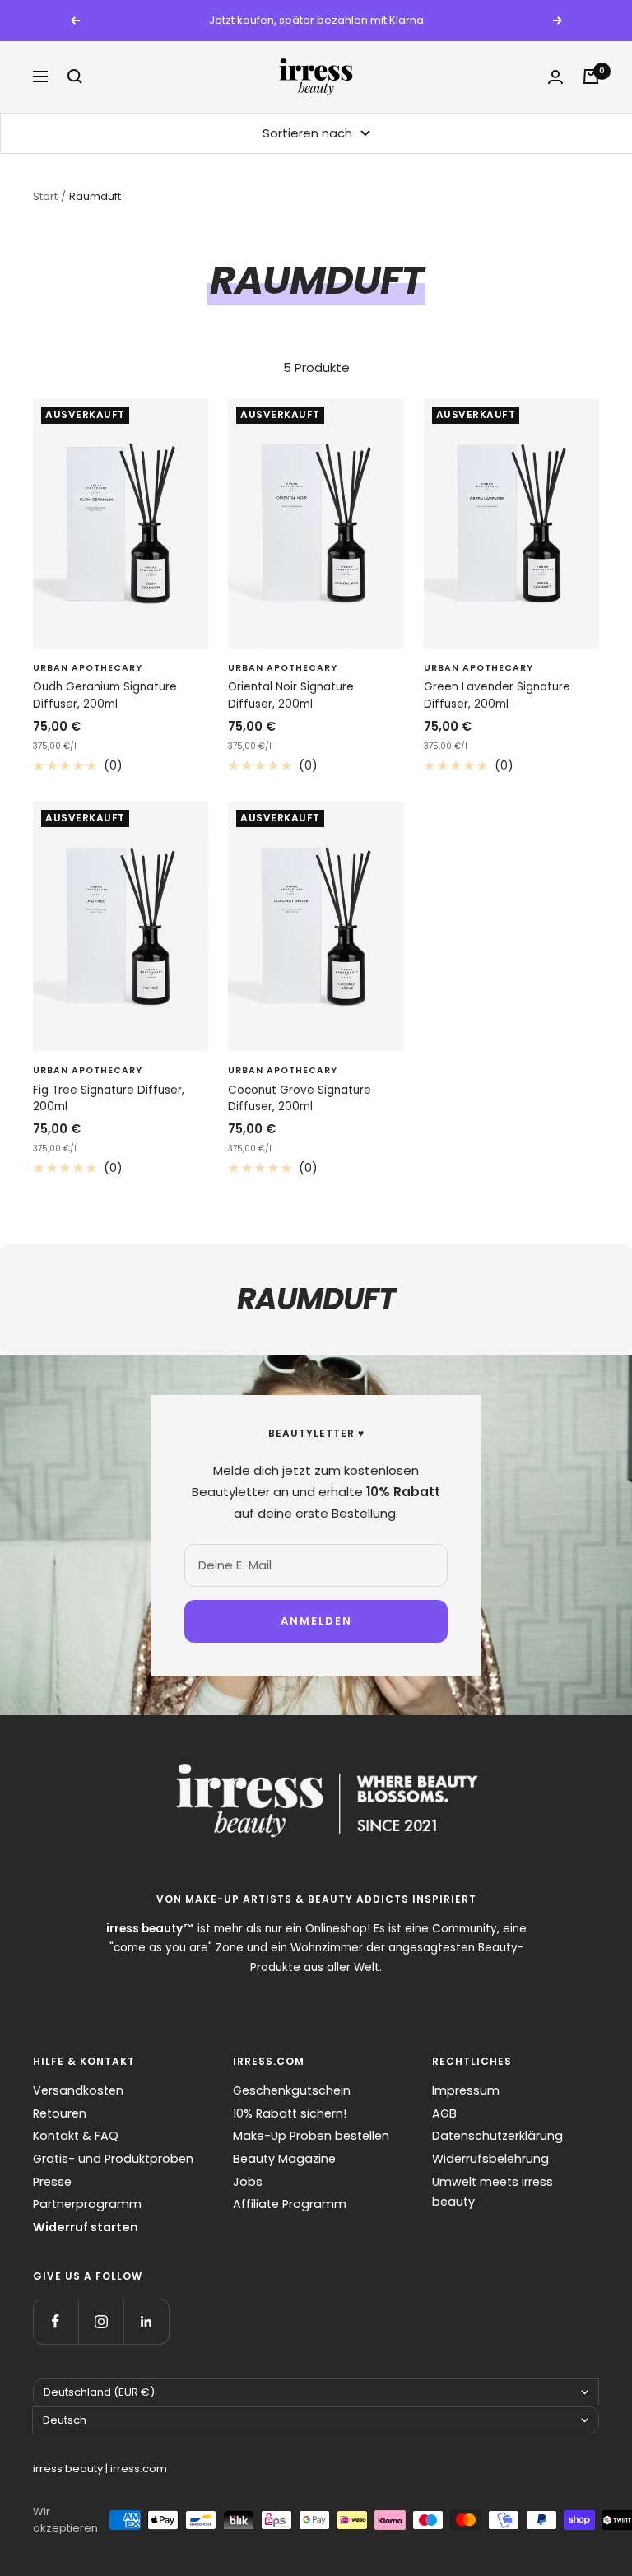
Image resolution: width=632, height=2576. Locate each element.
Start (45, 196)
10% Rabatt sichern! (290, 2113)
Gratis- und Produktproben (113, 2159)
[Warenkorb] (591, 77)
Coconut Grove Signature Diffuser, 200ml (300, 1098)
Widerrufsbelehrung (490, 2159)
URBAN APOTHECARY (88, 668)
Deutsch (65, 2420)
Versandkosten (78, 2090)
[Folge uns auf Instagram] (101, 2321)
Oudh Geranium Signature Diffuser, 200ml (105, 695)
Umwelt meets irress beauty (493, 2192)
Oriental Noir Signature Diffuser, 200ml (291, 695)
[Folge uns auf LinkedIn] (146, 2321)
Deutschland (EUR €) (99, 2392)
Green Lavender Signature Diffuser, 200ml (497, 695)
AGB (444, 2113)
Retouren (60, 2113)
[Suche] (75, 77)
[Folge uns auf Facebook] (56, 2321)
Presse (52, 2182)
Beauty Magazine (284, 2159)
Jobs (248, 2182)
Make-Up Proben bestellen (311, 2136)
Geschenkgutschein (292, 2090)
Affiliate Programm (290, 2204)
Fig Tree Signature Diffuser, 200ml (109, 1098)
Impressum (466, 2090)
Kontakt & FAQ (76, 2136)
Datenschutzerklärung (497, 2136)
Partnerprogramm (87, 2204)
